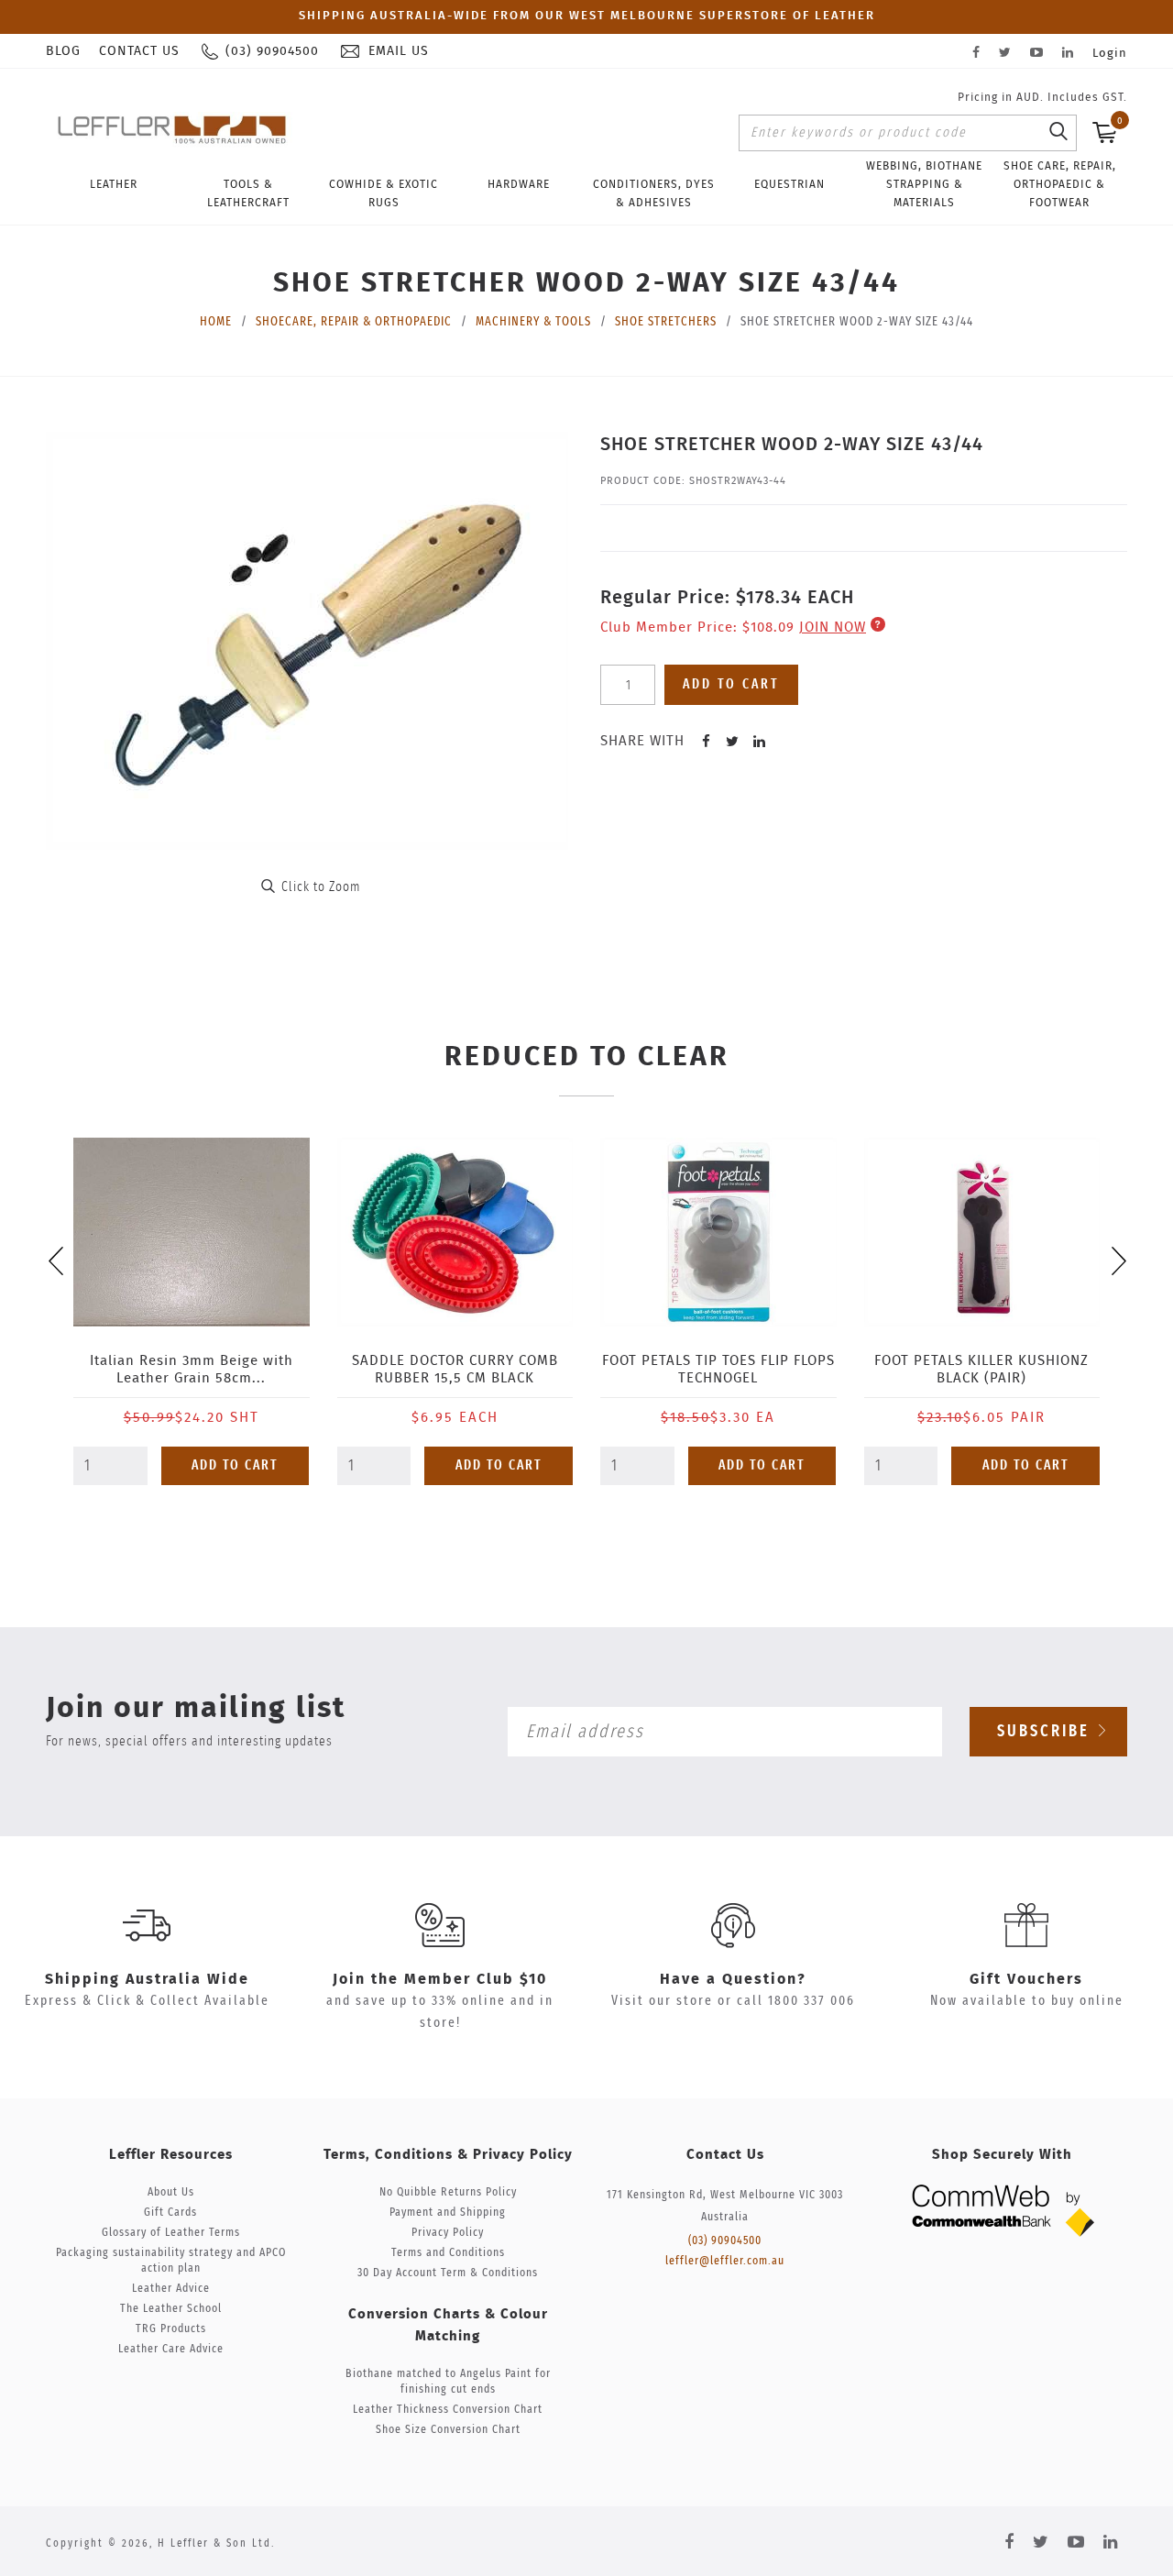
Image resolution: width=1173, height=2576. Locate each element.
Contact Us (139, 51)
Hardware (519, 184)
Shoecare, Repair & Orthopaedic (354, 322)
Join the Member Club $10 (440, 1979)
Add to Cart (235, 1465)
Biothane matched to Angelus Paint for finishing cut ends (448, 2382)
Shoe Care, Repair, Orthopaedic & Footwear (1060, 184)
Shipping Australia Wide (147, 1979)
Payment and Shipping (448, 2213)
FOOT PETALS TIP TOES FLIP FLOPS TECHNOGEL (718, 1370)
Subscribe (1047, 1732)
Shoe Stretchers (666, 322)
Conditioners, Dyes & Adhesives (654, 193)
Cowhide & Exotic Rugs (384, 193)
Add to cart (731, 684)
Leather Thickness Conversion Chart (448, 2410)
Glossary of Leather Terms (171, 2233)
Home (216, 322)
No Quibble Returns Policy (448, 2192)
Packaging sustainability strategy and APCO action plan (171, 2261)
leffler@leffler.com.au (725, 2261)
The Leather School (171, 2309)
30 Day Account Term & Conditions (448, 2273)
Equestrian (789, 184)
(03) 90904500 (725, 2241)
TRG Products (171, 2329)
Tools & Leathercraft (248, 193)
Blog (63, 51)
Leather (114, 184)
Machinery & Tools (533, 322)
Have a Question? (733, 1979)
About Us (171, 2192)
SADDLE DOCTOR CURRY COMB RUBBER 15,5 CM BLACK (455, 1370)
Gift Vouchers (1026, 1979)
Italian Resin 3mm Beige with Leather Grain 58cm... (192, 1370)
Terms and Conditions (448, 2253)
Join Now (833, 627)
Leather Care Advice (171, 2349)
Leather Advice (171, 2289)
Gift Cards (170, 2213)
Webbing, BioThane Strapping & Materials (924, 184)
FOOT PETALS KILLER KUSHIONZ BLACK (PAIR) (981, 1370)
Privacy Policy (448, 2233)
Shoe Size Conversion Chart (448, 2430)
